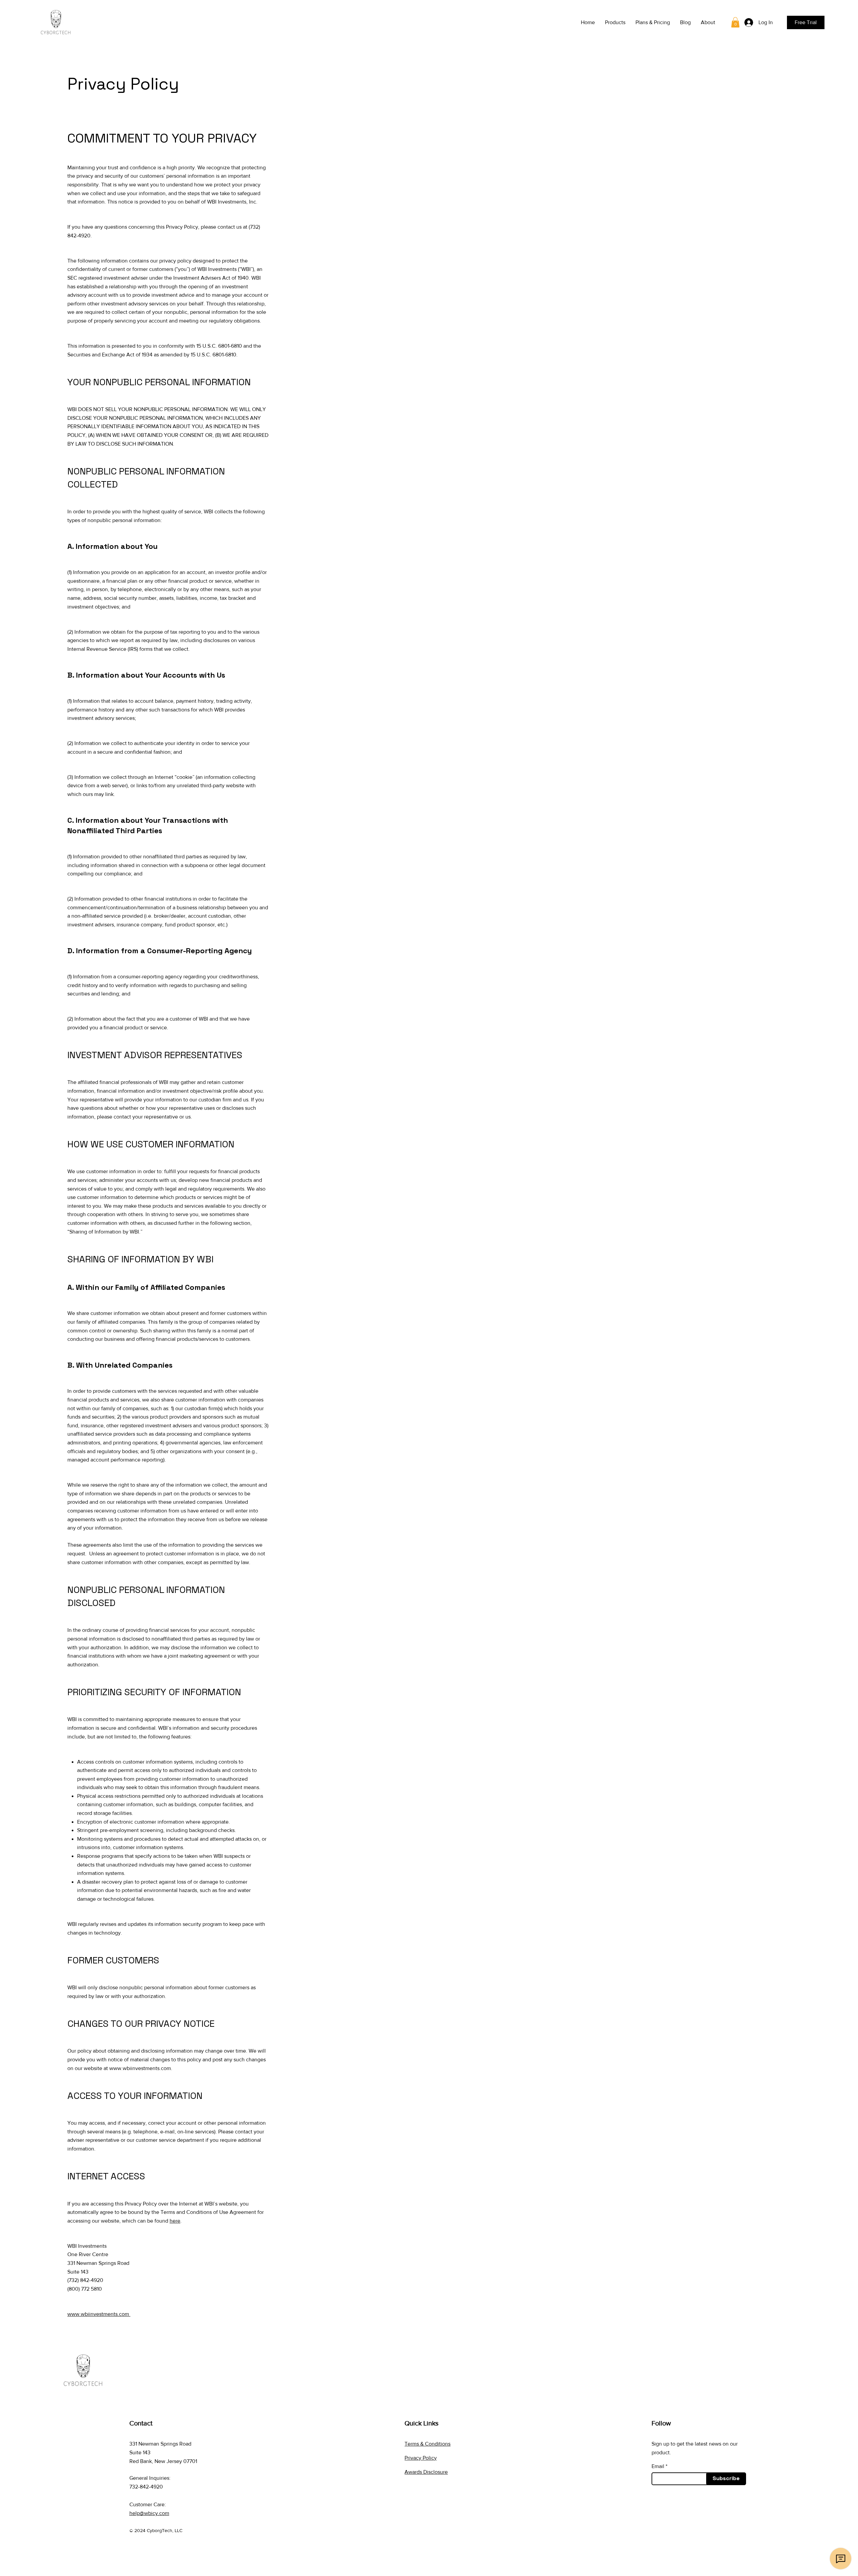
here (175, 2221)
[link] (735, 22)
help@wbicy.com (149, 2513)
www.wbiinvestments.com (140, 2068)
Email (658, 2466)
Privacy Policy (421, 2458)
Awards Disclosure (426, 2472)
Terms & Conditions (427, 2444)
